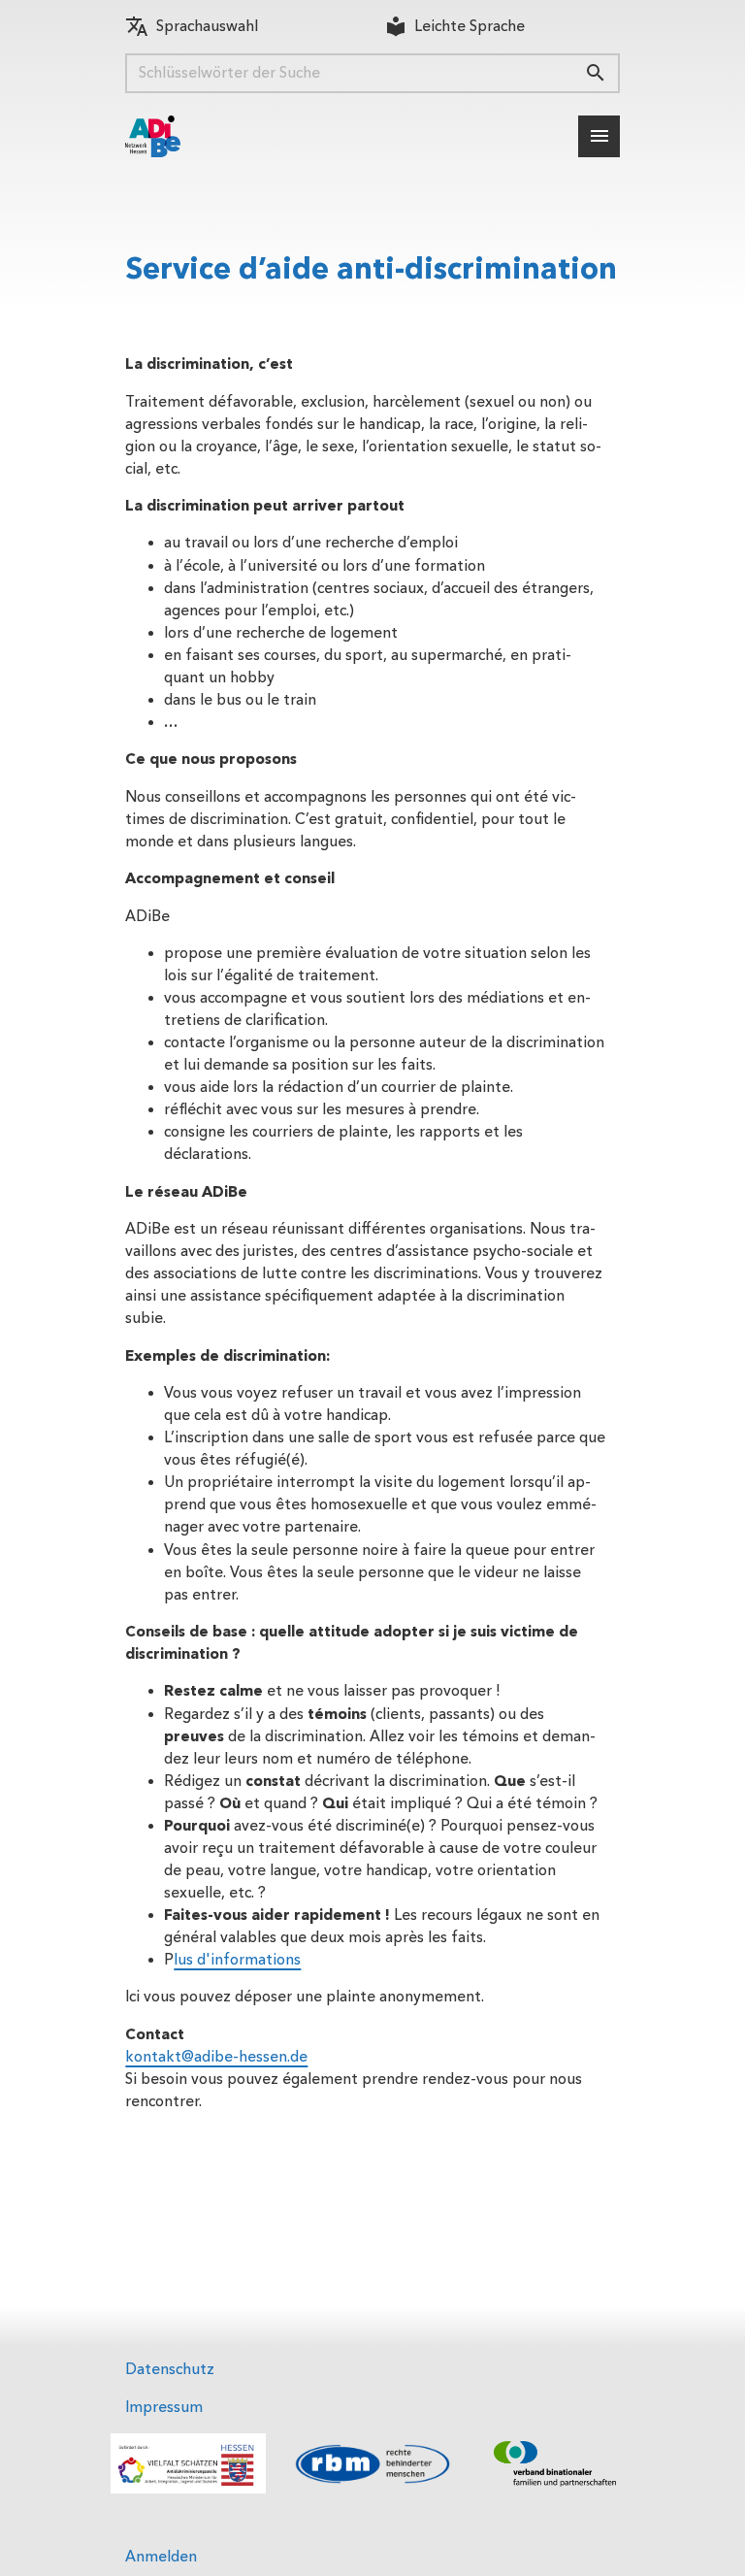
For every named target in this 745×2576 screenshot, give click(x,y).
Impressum (164, 2407)
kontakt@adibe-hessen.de (216, 2057)
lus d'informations (237, 1960)
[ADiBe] (153, 136)
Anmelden (161, 2557)
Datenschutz (170, 2369)
